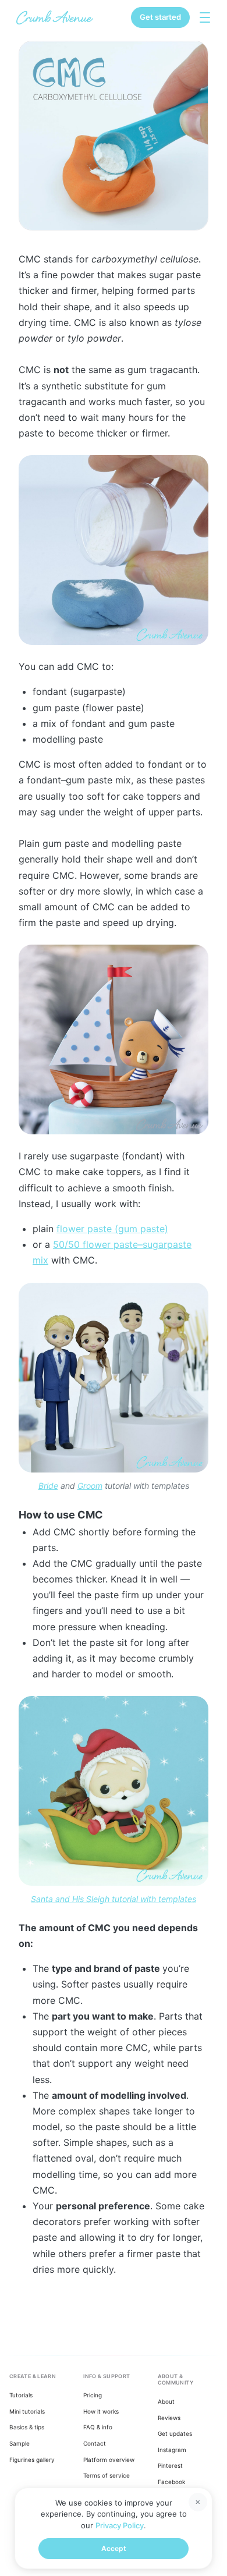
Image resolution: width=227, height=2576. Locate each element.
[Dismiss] (198, 2502)
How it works (101, 2411)
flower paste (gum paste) (112, 1229)
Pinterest (170, 2465)
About (166, 2401)
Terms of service (107, 2475)
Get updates (175, 2433)
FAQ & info (98, 2427)
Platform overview (109, 2460)
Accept (114, 2548)
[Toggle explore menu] (205, 17)
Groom (90, 1486)
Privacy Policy (120, 2525)
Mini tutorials (27, 2411)
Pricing (93, 2395)
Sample (19, 2443)
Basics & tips (27, 2427)
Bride (48, 1486)
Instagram (172, 2450)
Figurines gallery (32, 2460)
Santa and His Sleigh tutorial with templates (114, 1899)
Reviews (169, 2418)
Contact (95, 2443)
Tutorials (21, 2395)
